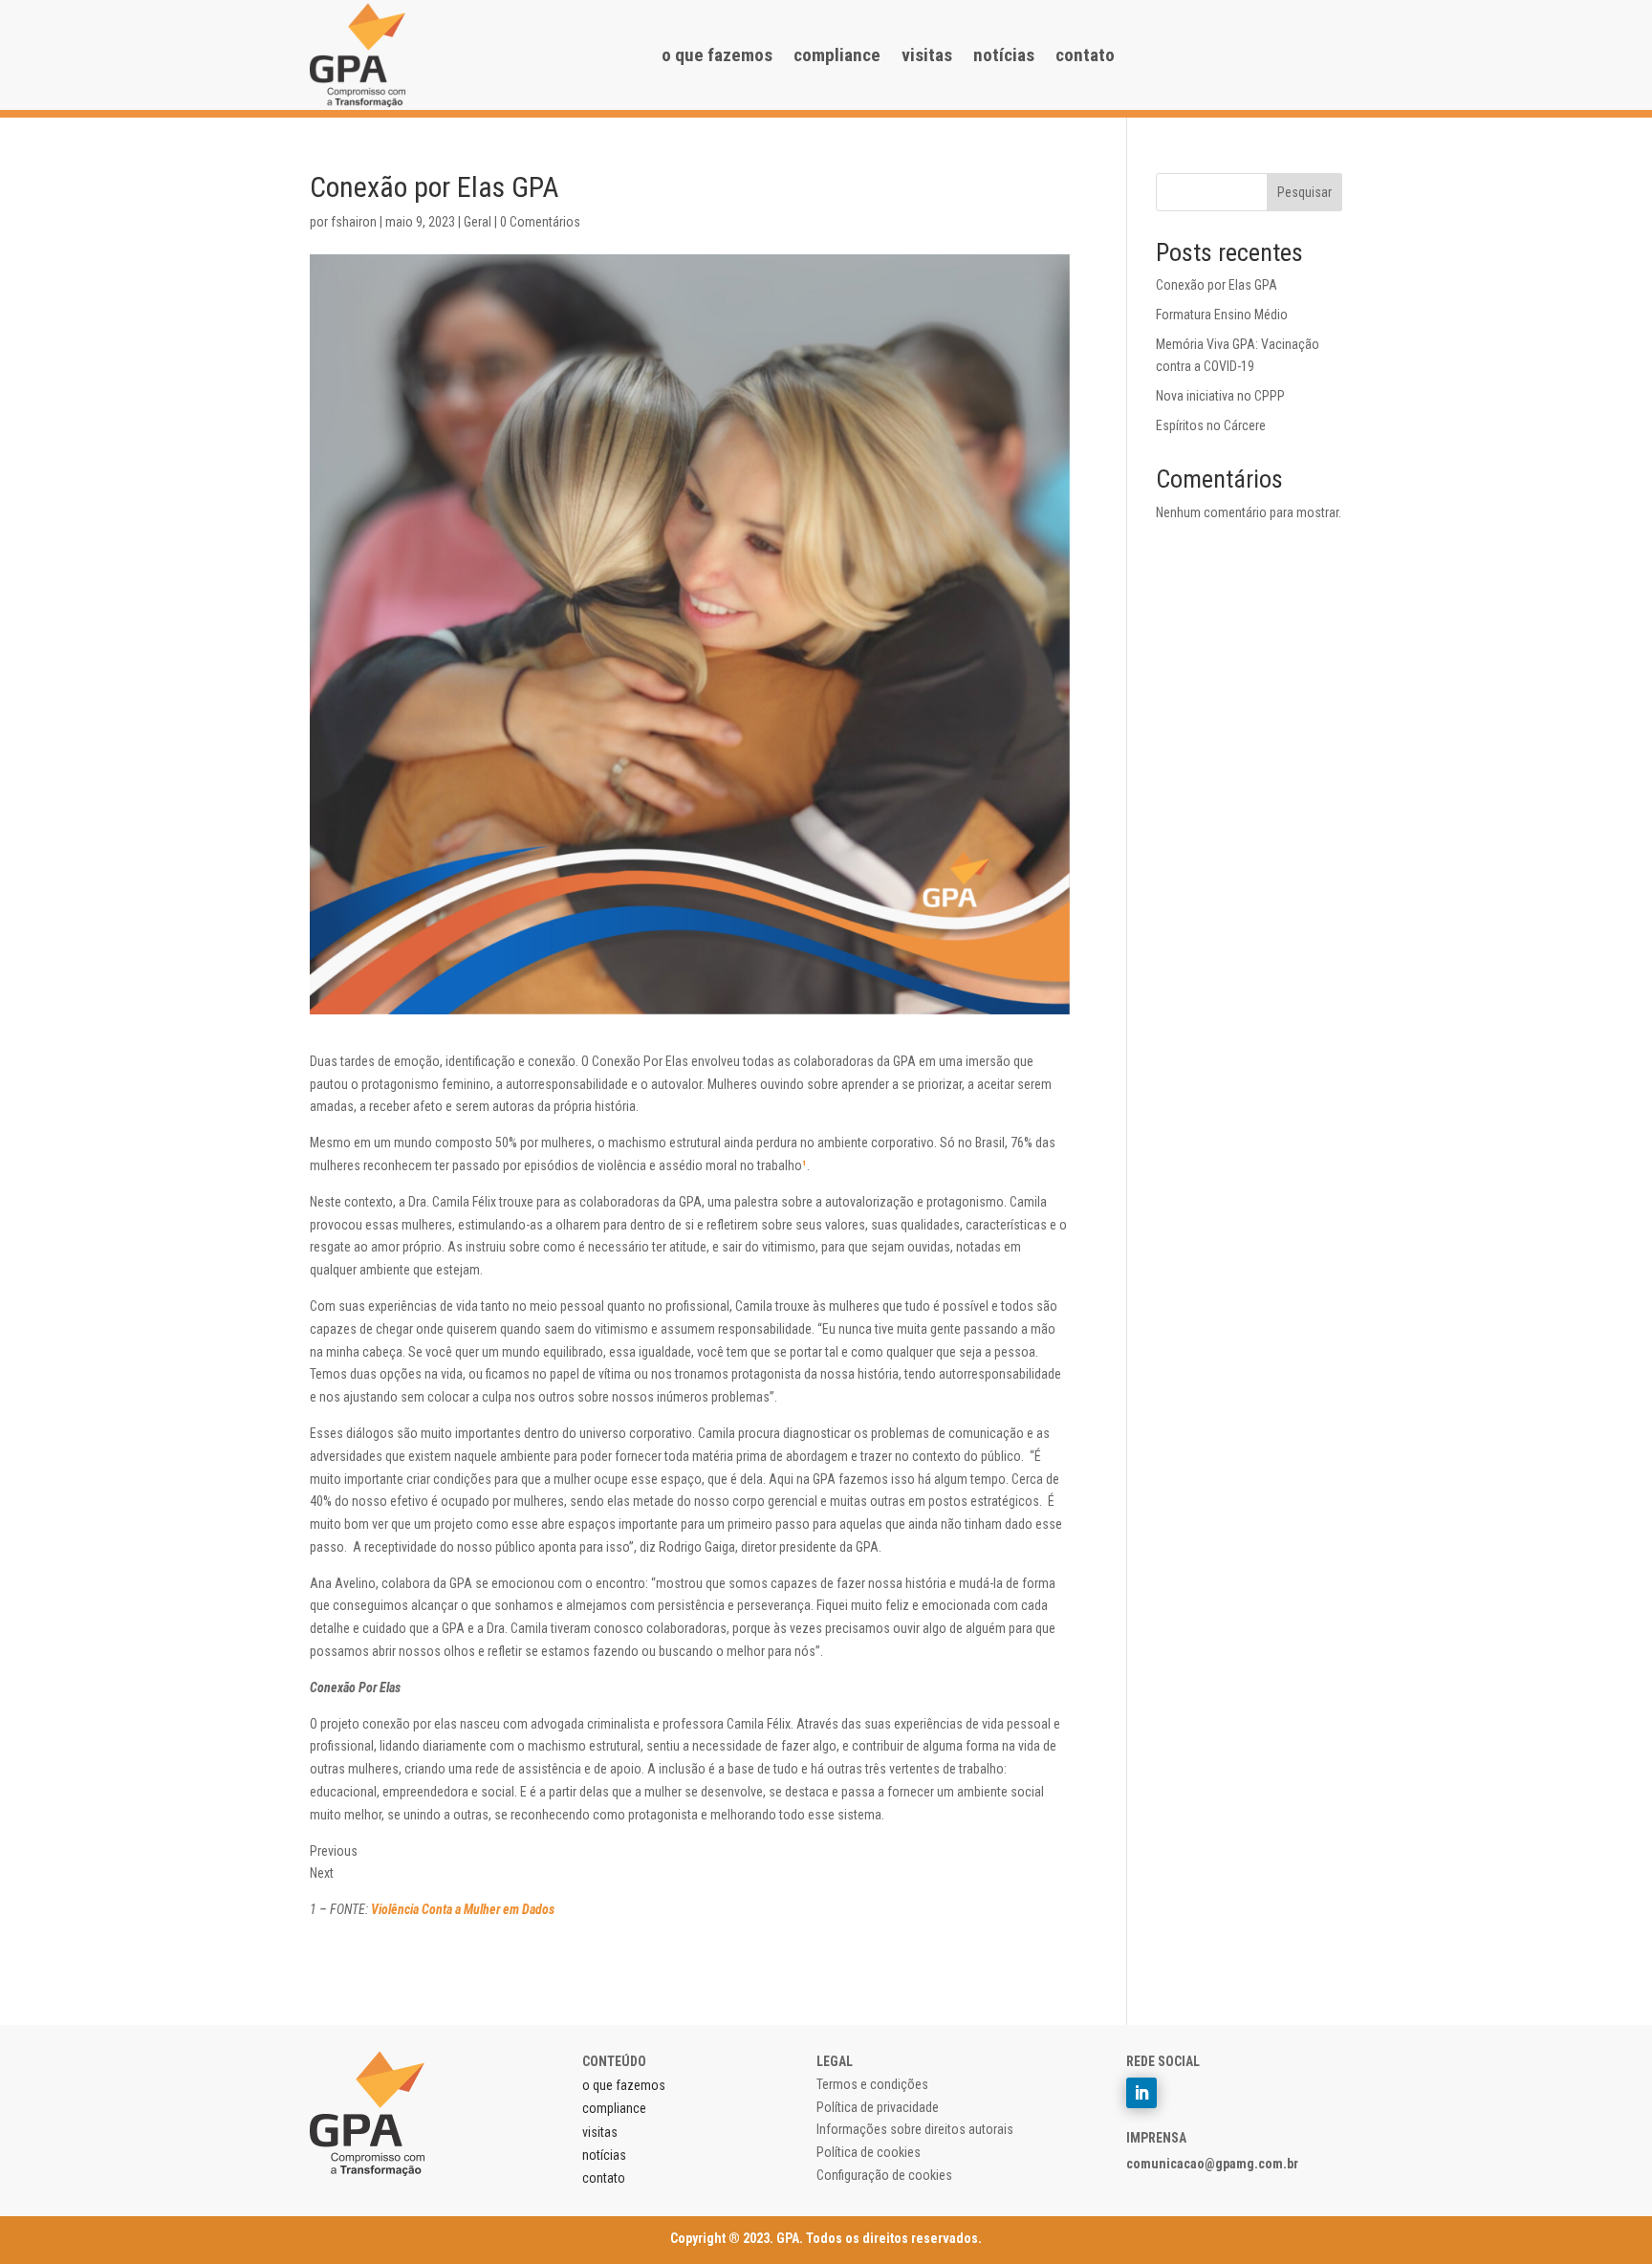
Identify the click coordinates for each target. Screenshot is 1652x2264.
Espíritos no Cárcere (1211, 425)
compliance (837, 55)
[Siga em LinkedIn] (1141, 2093)
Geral (478, 222)
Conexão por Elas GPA (1217, 285)
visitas (927, 55)
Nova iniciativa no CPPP (1220, 396)
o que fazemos (717, 55)
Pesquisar (1304, 192)
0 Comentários (540, 222)
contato (1085, 55)
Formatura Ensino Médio (1222, 315)
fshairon (354, 222)
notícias (1004, 55)
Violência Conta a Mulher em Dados (464, 1909)
